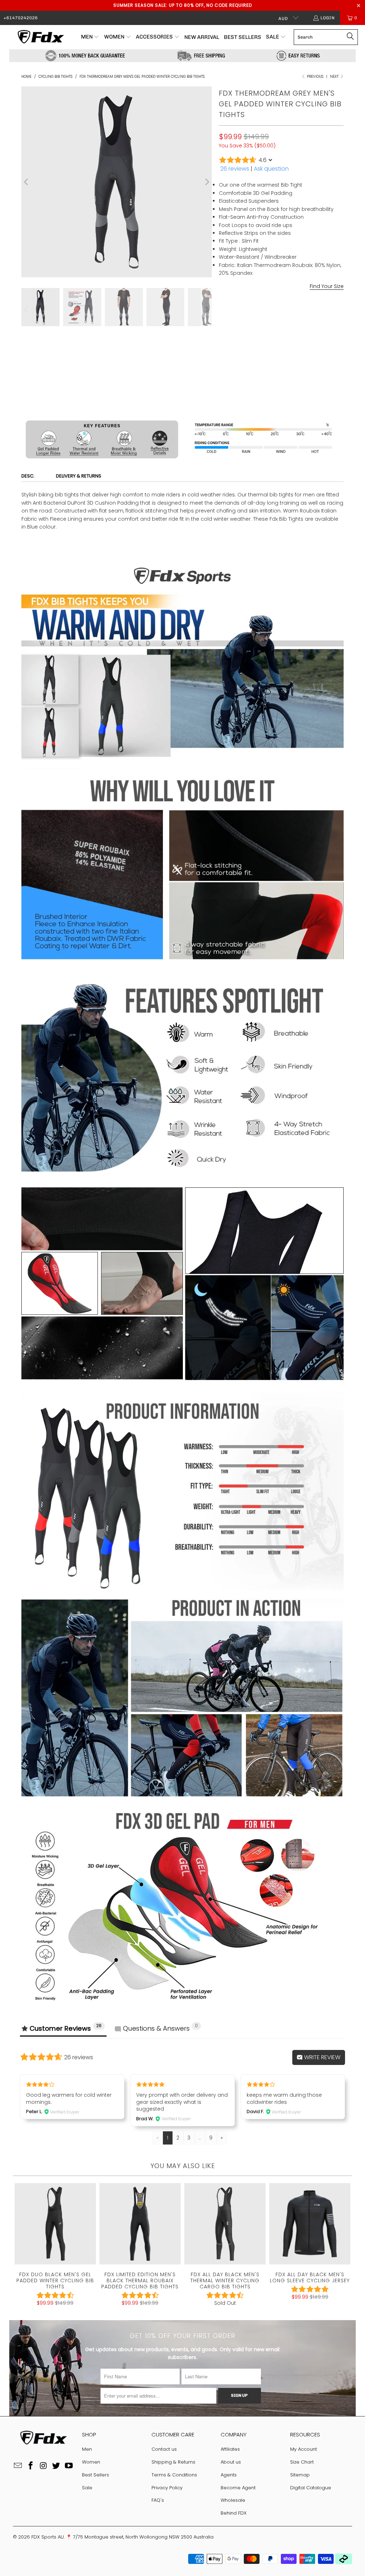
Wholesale (233, 2500)
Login (328, 18)
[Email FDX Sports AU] (18, 2466)
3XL (330, 344)
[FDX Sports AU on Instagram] (43, 2466)
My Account (304, 2449)
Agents (229, 2475)
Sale (87, 2488)
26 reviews (235, 169)
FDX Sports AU (48, 2537)
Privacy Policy (167, 2488)
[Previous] (27, 182)
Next (335, 77)
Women (91, 2462)
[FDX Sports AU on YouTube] (69, 2466)
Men (87, 2449)
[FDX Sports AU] (40, 37)
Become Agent (238, 2488)
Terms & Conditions (174, 2475)
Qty (223, 364)
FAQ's (158, 2500)
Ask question (271, 169)
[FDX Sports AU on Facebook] (31, 2466)
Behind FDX (234, 2513)
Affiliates (230, 2449)
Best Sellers (96, 2475)
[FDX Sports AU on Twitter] (56, 2466)
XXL (312, 344)
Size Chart (302, 2462)
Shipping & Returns (173, 2462)
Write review (322, 2057)
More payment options (313, 414)
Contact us (164, 2449)
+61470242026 (21, 18)
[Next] (206, 182)
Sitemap (300, 2475)
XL (295, 344)
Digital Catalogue (311, 2488)
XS (226, 344)
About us (231, 2462)
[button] (90, 37)
